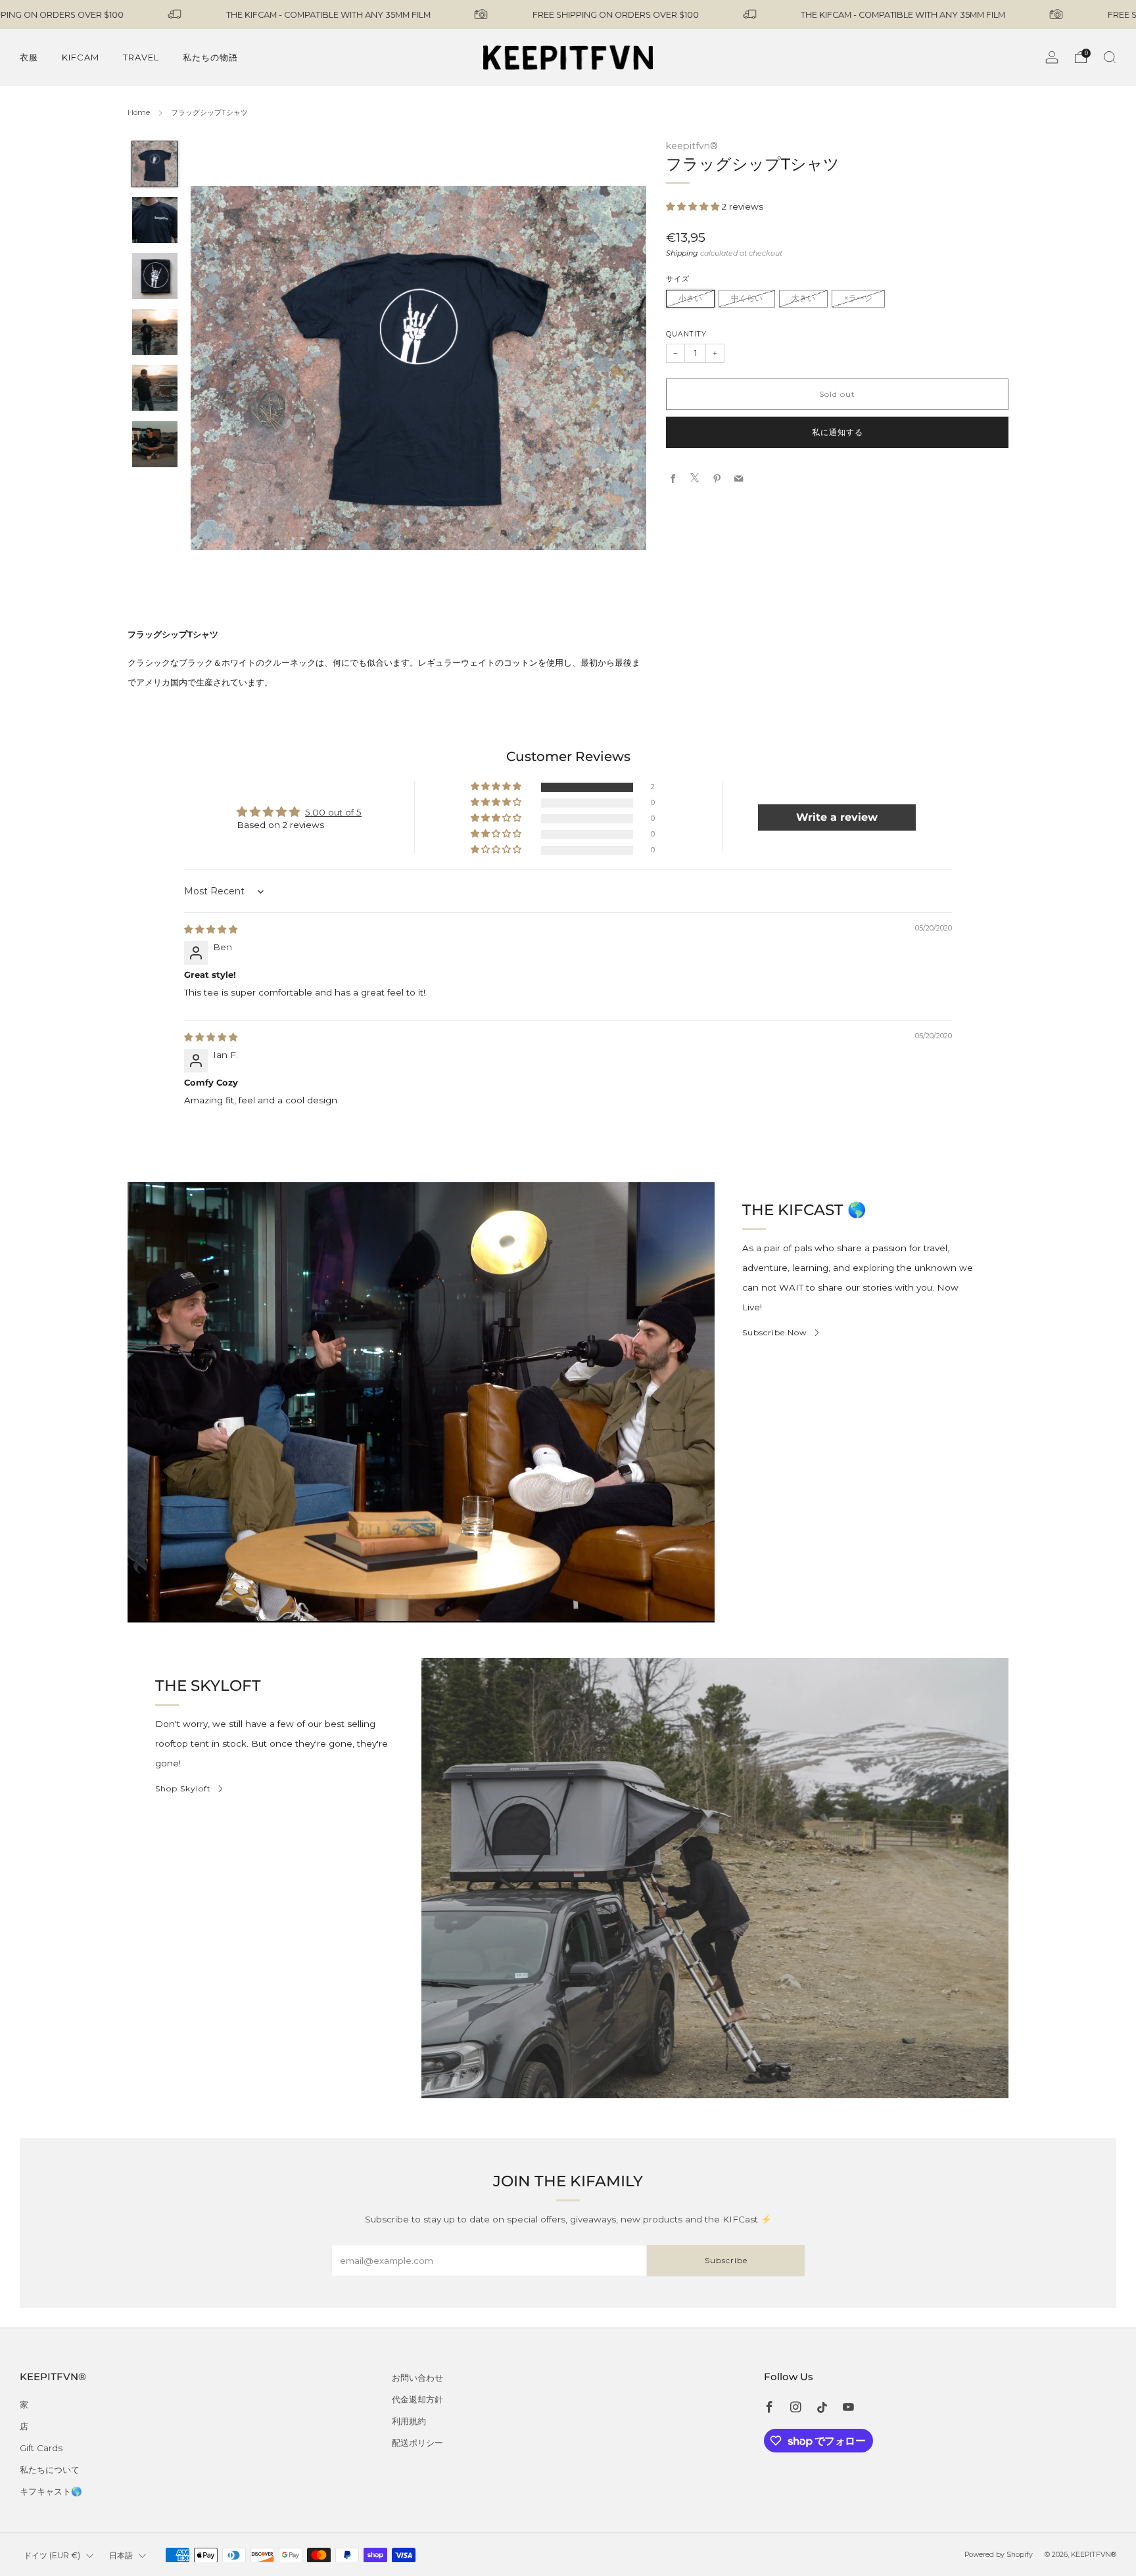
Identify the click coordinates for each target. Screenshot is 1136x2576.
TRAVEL (141, 57)
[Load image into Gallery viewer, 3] (155, 276)
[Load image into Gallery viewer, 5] (155, 388)
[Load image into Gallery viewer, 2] (155, 220)
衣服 (29, 57)
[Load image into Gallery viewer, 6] (155, 444)
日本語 (121, 2555)
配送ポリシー (417, 2443)
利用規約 (409, 2421)
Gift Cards (41, 2448)
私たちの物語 (210, 57)
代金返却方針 (417, 2399)
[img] (211, 929)
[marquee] (568, 14)
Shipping (682, 252)
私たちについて (50, 2470)
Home (139, 112)
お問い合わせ (417, 2378)
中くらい (747, 298)
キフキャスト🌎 (51, 2491)
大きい (803, 298)
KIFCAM (81, 57)
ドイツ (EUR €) (52, 2555)
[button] (694, 206)
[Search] (1110, 57)
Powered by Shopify (999, 2555)
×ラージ (858, 298)
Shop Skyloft (183, 1788)
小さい (690, 298)
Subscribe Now (775, 1332)
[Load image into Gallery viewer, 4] (155, 332)
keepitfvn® (692, 146)
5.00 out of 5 (333, 812)
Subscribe (726, 2260)
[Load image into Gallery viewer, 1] (155, 164)
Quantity (686, 333)
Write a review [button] (837, 817)
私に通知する (838, 432)
